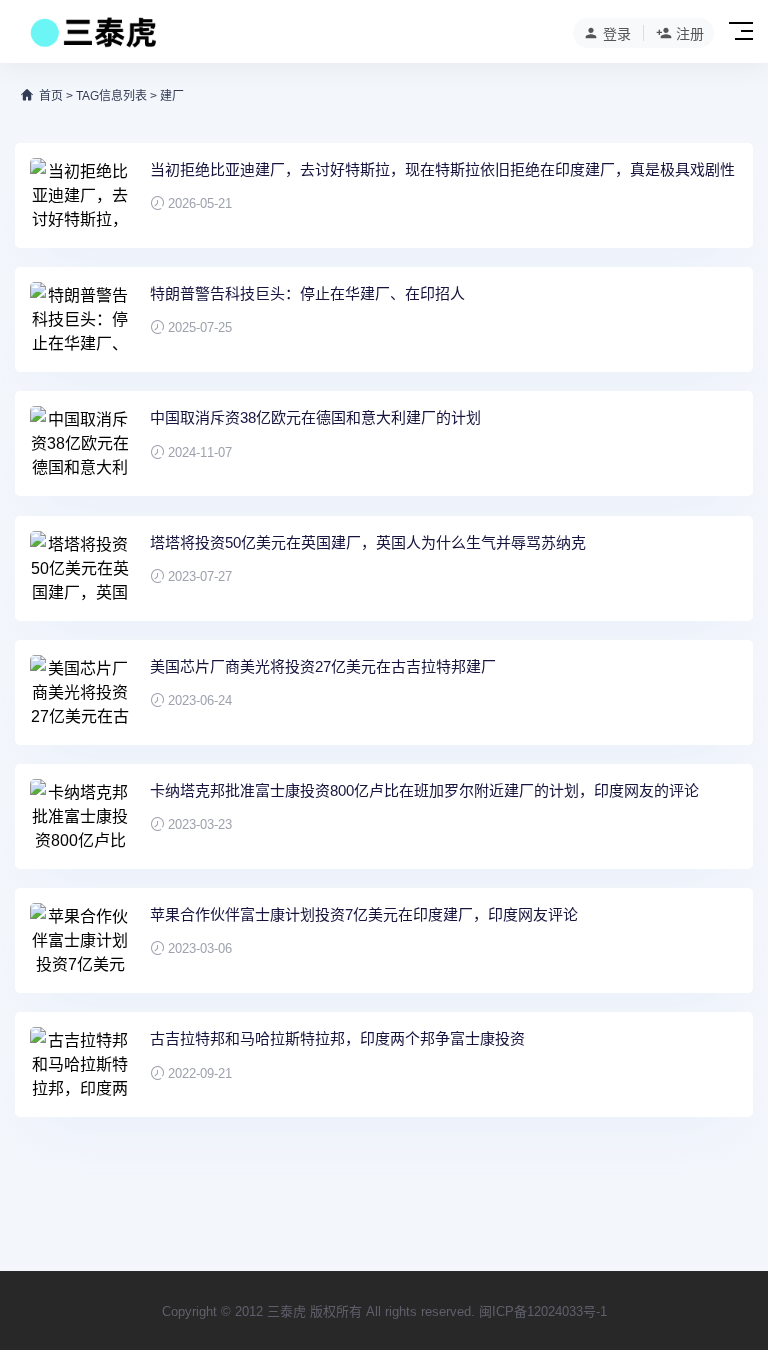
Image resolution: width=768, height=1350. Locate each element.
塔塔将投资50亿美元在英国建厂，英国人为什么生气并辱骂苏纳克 (368, 542)
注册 (690, 34)
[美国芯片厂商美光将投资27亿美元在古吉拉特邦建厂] (80, 692)
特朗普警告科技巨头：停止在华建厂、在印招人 (307, 293)
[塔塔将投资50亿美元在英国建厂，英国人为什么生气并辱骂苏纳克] (80, 568)
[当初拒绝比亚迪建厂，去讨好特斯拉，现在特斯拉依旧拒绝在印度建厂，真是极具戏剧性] (80, 195)
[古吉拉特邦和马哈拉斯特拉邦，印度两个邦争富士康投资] (80, 1064)
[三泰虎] (91, 38)
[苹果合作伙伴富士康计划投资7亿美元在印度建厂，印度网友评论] (80, 940)
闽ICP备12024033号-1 (543, 1311)
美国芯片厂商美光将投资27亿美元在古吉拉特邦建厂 (323, 666)
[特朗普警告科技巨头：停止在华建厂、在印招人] (80, 319)
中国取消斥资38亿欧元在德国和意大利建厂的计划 (315, 417)
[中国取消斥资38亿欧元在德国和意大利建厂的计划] (80, 443)
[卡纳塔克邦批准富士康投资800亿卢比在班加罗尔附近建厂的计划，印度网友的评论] (80, 816)
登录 (617, 34)
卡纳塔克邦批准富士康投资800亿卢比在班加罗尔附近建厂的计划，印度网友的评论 (424, 790)
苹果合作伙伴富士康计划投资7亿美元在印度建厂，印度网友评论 (364, 914)
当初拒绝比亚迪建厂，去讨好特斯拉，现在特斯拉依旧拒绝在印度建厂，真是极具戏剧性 (442, 169)
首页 (51, 96)
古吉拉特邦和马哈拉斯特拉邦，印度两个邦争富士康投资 (337, 1038)
